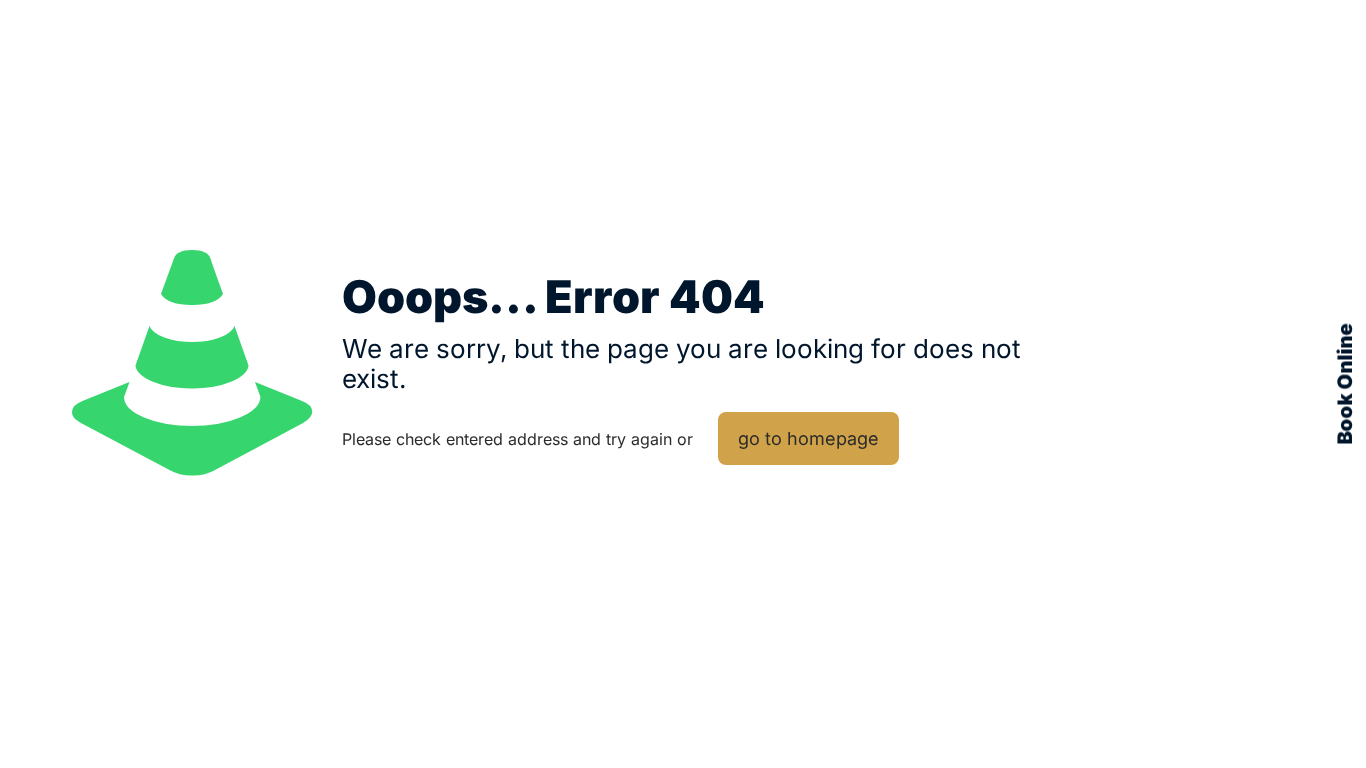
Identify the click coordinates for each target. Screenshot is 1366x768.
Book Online (1345, 384)
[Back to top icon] (1298, 710)
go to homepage (808, 438)
